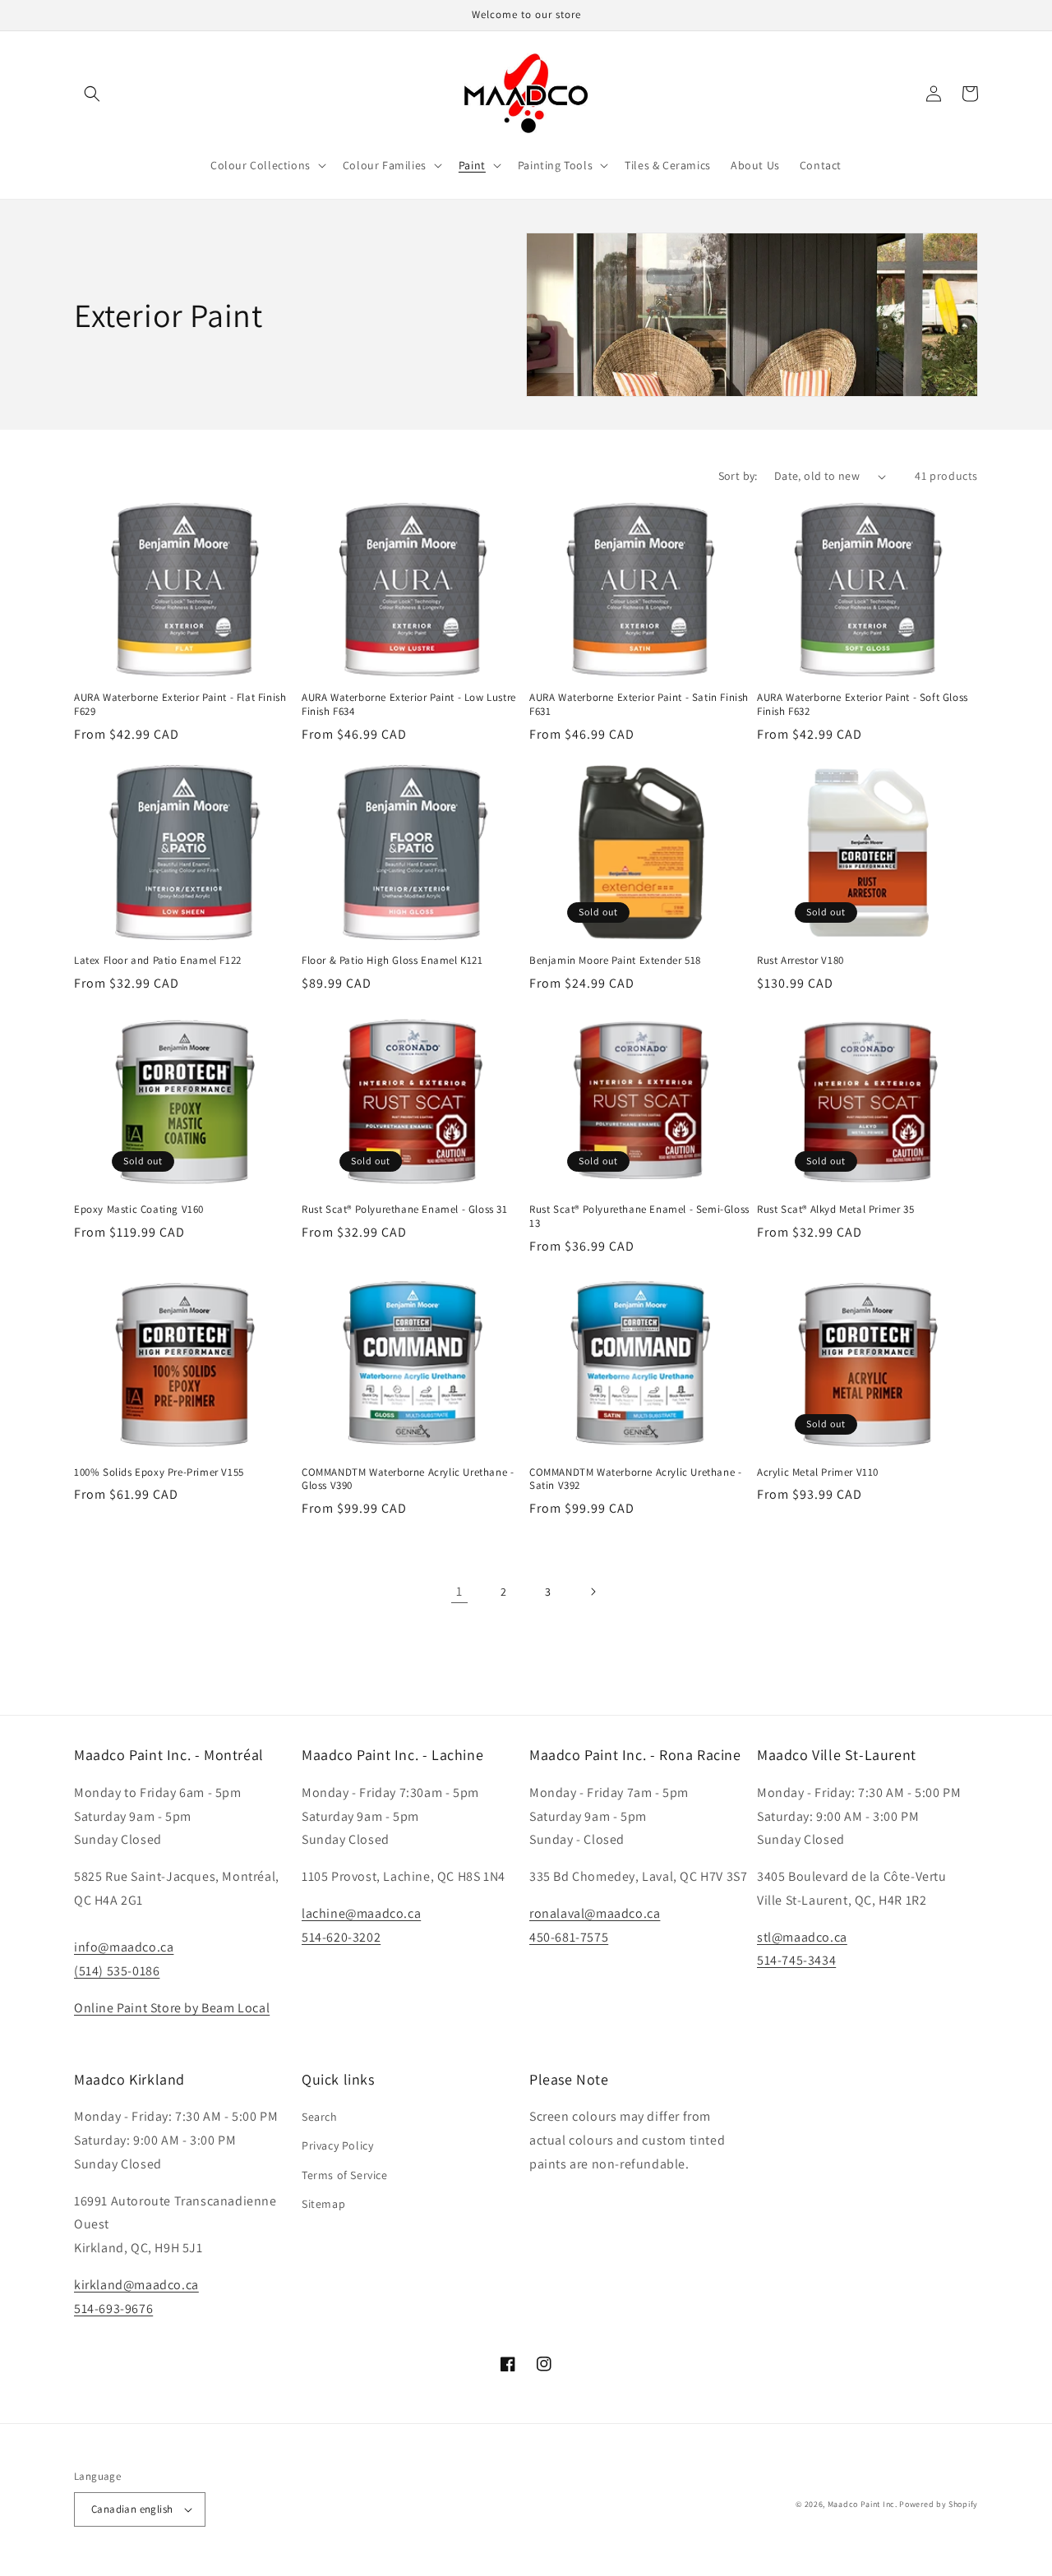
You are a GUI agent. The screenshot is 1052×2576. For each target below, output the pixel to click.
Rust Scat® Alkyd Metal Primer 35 (835, 1210)
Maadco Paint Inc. (863, 2504)
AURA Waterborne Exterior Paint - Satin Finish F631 (639, 705)
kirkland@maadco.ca (136, 2285)
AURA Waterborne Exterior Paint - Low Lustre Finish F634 (409, 705)
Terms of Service (345, 2175)
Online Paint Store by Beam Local (172, 2008)
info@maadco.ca (124, 1947)
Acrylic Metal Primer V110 (818, 1472)
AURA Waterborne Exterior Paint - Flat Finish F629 (180, 705)
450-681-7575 (569, 1937)
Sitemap (323, 2204)
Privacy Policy (337, 2145)
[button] (92, 94)
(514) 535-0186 (117, 1971)
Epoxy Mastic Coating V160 (139, 1210)
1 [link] (459, 1591)
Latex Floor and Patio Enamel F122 (158, 961)
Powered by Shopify (939, 2504)
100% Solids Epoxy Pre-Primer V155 (159, 1472)
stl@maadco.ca (802, 1937)
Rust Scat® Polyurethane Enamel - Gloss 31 (405, 1210)
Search (320, 2117)
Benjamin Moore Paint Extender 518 (615, 961)
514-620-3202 (341, 1937)
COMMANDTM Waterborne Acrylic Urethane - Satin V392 (635, 1479)
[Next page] (593, 1592)
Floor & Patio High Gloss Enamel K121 (392, 961)
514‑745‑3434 (796, 1960)
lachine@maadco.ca (361, 1913)
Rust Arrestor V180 (801, 961)
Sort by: (738, 476)
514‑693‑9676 (113, 2309)
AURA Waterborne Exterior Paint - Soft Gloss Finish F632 (863, 705)
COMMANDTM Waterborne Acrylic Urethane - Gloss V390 (408, 1479)
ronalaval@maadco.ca (595, 1913)
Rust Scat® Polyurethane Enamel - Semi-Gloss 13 (639, 1217)
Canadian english (132, 2509)
